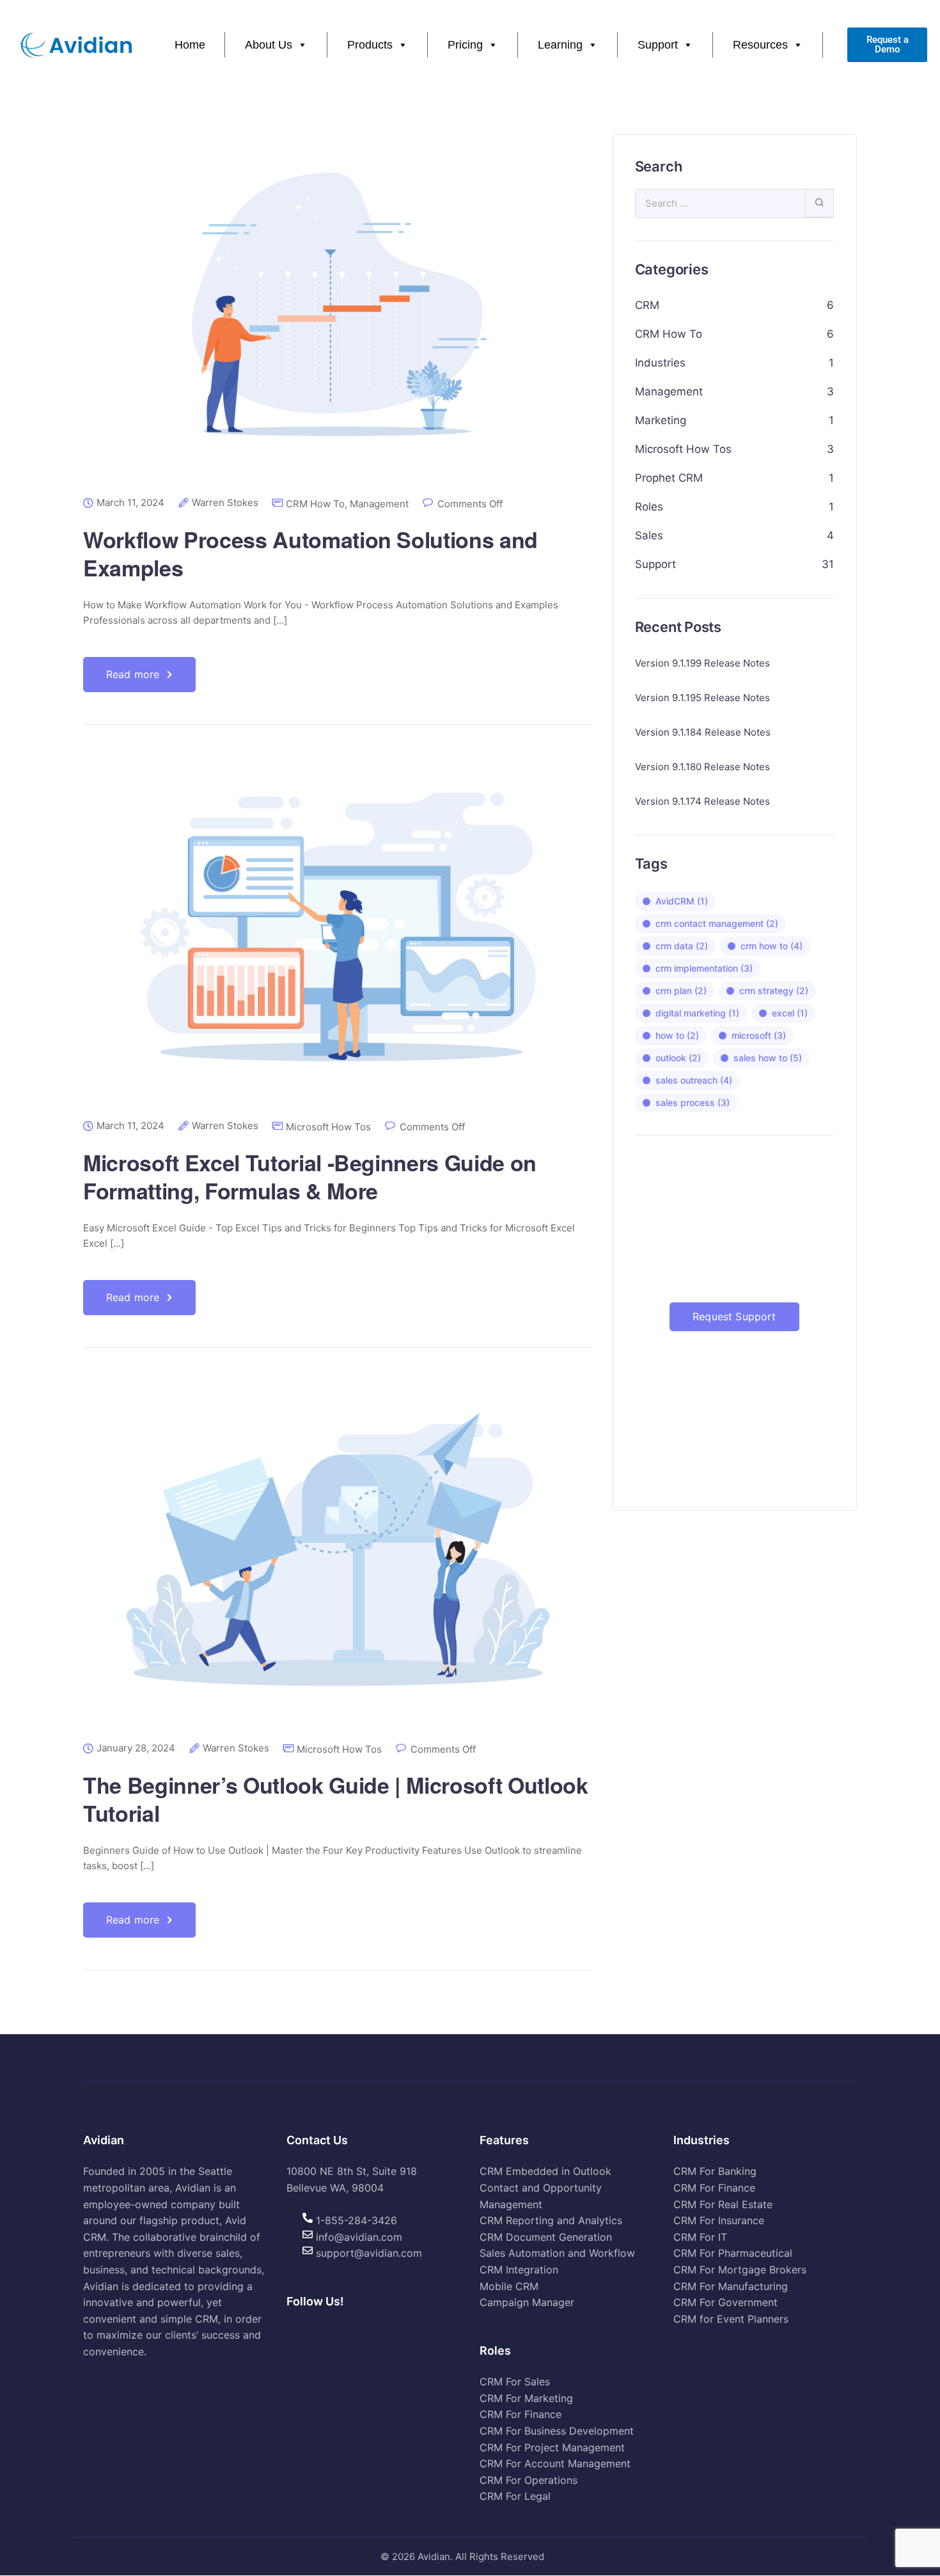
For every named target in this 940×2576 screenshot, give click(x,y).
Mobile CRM (509, 2286)
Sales (649, 535)
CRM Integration (519, 2270)
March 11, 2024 (130, 503)
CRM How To (315, 504)
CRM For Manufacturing (731, 2286)
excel (790, 1013)
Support (655, 564)
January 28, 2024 (136, 1748)
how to (677, 1035)
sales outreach (694, 1080)
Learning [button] (560, 45)
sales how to (768, 1058)
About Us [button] (269, 45)
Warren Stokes (225, 503)
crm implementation (704, 968)
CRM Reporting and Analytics (551, 2221)
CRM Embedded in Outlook (545, 2172)
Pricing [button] (465, 45)
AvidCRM (682, 901)
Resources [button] (760, 45)
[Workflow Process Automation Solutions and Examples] (338, 314)
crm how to (772, 946)
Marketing (661, 420)
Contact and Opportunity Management (541, 2196)
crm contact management (717, 923)
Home (190, 45)
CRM (647, 305)
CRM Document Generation (546, 2237)
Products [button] (370, 45)
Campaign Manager (527, 2303)
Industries (660, 363)
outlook (678, 1058)
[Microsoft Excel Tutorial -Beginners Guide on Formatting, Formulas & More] (338, 937)
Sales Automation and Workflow (557, 2254)
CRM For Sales (515, 2382)
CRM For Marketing (526, 2398)
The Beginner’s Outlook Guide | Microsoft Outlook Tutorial (336, 1799)
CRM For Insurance (719, 2221)
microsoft (759, 1035)
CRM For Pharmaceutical (733, 2254)
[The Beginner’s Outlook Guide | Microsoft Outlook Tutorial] (338, 1560)
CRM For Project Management (552, 2447)
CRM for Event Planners (731, 2319)
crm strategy (774, 991)
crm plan (681, 991)
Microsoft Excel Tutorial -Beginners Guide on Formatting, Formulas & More (310, 1176)
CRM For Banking (715, 2172)
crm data (682, 946)
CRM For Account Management (555, 2464)
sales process (693, 1102)
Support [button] (658, 45)
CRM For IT (700, 2237)
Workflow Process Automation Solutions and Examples (310, 553)
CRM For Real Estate (723, 2204)
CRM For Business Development (557, 2431)
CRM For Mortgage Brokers (740, 2270)
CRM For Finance (521, 2415)
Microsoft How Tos (328, 1127)
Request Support (734, 1316)
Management (379, 504)
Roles (649, 507)
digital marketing (697, 1013)
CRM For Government (725, 2303)
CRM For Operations (529, 2480)
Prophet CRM (669, 478)
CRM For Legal (515, 2497)
